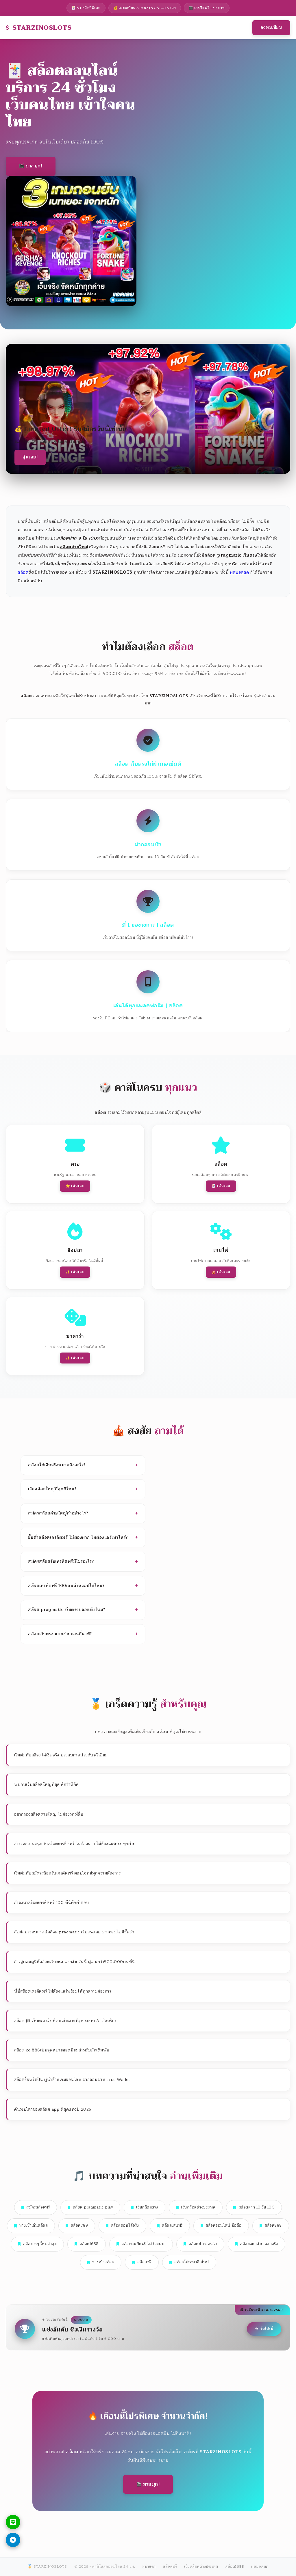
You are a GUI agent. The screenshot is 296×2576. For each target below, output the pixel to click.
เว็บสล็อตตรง (147, 2207)
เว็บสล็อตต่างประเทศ (198, 2207)
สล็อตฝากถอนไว (203, 2244)
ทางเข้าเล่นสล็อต (34, 2226)
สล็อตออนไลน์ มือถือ (224, 2226)
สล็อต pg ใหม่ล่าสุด (40, 2244)
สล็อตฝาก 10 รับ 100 (257, 2207)
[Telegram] (13, 2540)
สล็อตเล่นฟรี (172, 2226)
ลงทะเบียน (271, 28)
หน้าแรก (149, 2566)
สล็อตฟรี (144, 2262)
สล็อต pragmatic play (93, 2207)
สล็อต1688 (89, 2244)
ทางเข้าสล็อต (103, 2262)
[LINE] (13, 2522)
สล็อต (23, 572)
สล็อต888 (273, 2226)
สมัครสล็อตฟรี (38, 2207)
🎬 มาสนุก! (31, 166)
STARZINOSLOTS (42, 28)
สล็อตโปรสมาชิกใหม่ (192, 2262)
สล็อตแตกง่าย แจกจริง (259, 2244)
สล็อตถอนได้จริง (125, 2226)
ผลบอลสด (240, 572)
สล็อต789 (79, 2226)
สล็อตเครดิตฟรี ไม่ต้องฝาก (144, 2244)
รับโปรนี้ (267, 2329)
